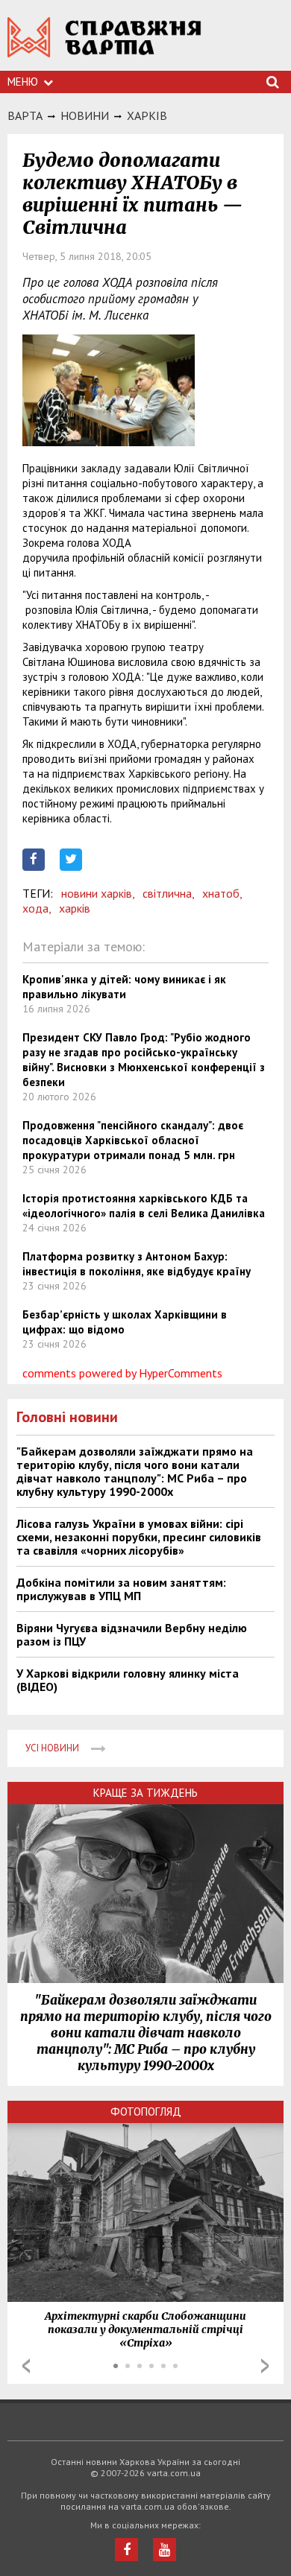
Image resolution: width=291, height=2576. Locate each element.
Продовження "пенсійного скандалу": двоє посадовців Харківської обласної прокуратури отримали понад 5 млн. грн (133, 1140)
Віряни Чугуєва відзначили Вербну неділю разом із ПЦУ (132, 1634)
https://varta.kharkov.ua (104, 45)
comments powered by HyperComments (122, 1373)
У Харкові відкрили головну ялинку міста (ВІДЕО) (128, 1680)
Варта (25, 115)
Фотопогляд (146, 2112)
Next (265, 2366)
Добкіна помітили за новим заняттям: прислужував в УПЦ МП (121, 1589)
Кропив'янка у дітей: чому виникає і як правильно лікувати (124, 987)
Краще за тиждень (145, 1793)
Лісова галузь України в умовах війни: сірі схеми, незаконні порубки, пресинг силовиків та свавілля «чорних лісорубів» (139, 1537)
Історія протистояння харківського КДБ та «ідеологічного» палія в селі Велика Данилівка (144, 1206)
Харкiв (147, 115)
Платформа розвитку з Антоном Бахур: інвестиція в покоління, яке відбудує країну (137, 1264)
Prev (26, 2366)
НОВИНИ (85, 115)
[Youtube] (165, 2550)
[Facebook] (126, 2550)
